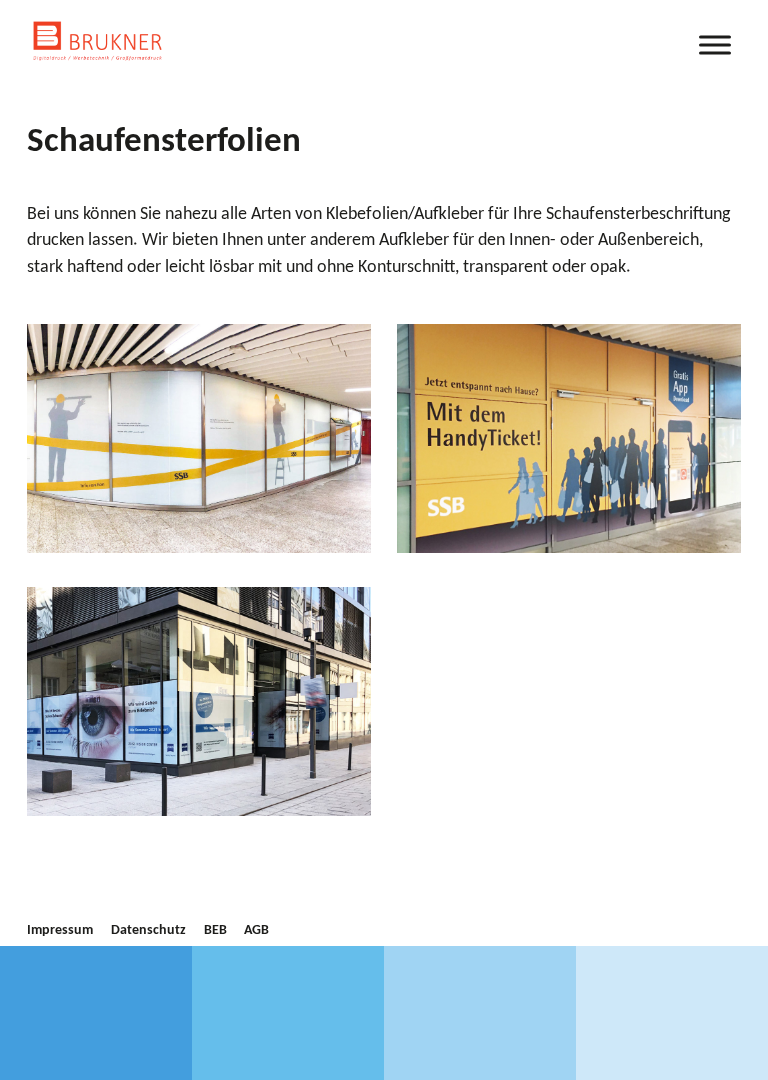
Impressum (60, 930)
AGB (256, 930)
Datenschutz (148, 930)
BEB (215, 930)
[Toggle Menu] (715, 44)
